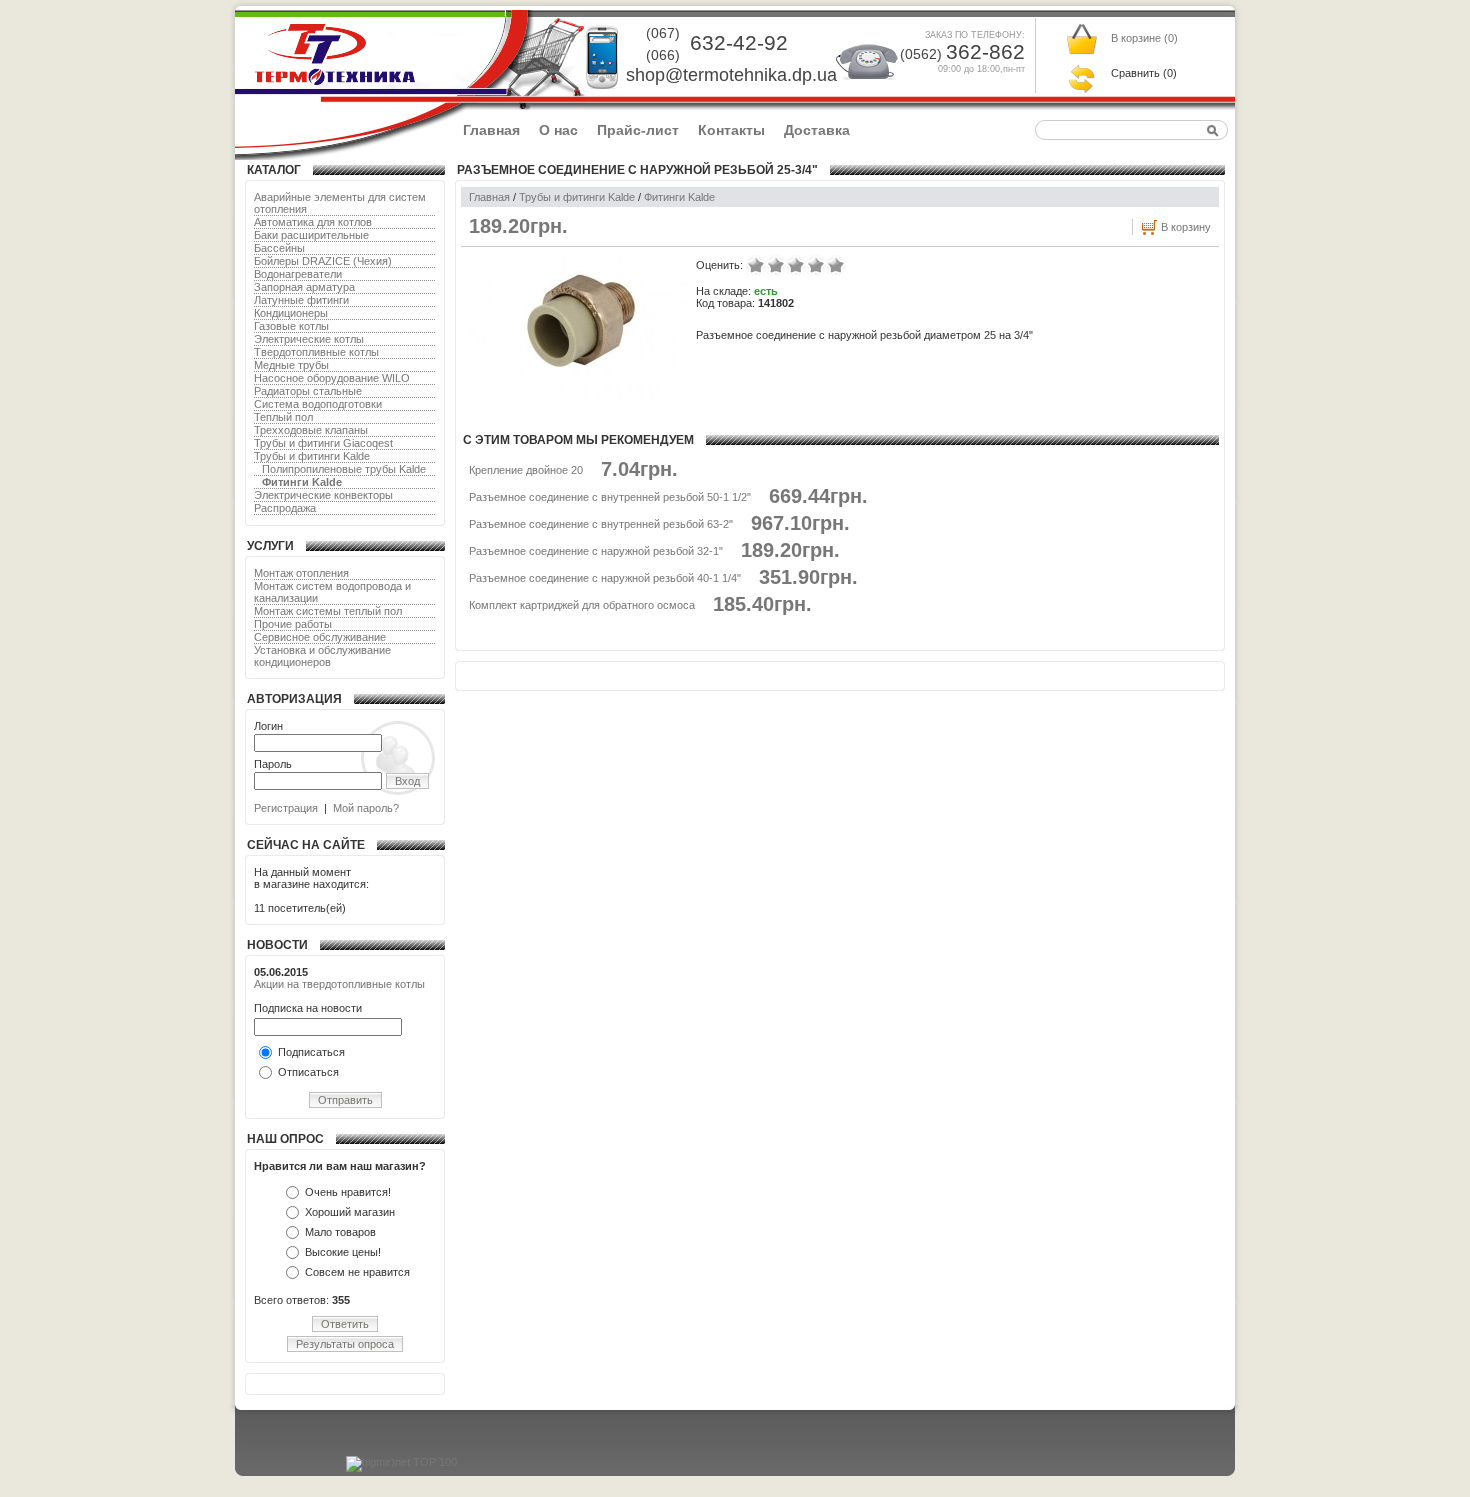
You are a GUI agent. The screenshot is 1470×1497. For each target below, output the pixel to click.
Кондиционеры (291, 313)
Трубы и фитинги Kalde (312, 456)
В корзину (1186, 227)
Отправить (345, 1100)
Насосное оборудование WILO (332, 378)
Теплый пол (283, 417)
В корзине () (1144, 38)
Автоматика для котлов (313, 222)
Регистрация (286, 808)
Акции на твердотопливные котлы (339, 984)
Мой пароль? (366, 808)
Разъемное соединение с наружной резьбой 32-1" (596, 551)
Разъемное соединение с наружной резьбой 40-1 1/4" (605, 578)
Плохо (776, 265)
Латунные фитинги (301, 300)
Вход (407, 781)
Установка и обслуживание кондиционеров (322, 656)
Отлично (836, 265)
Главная (491, 130)
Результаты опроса (345, 1344)
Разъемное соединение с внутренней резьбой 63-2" (601, 524)
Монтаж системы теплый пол (328, 611)
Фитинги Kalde (302, 482)
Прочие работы (293, 624)
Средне (796, 265)
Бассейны (279, 248)
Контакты (731, 130)
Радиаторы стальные (308, 391)
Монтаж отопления (301, 573)
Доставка (817, 130)
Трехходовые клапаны (311, 430)
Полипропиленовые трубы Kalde (344, 469)
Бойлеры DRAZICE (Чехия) (323, 261)
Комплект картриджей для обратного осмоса (582, 605)
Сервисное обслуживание (320, 637)
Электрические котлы (309, 339)
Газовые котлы (291, 326)
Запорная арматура (304, 287)
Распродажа (285, 508)
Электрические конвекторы (323, 495)
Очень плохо (756, 265)
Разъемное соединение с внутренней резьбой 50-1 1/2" (610, 497)
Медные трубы (291, 365)
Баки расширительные (311, 235)
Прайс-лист (638, 130)
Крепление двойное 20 (526, 470)
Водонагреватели (298, 274)
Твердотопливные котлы (316, 352)
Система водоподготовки (318, 404)
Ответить (345, 1324)
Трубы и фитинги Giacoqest (323, 443)
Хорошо (816, 265)
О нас (558, 130)
